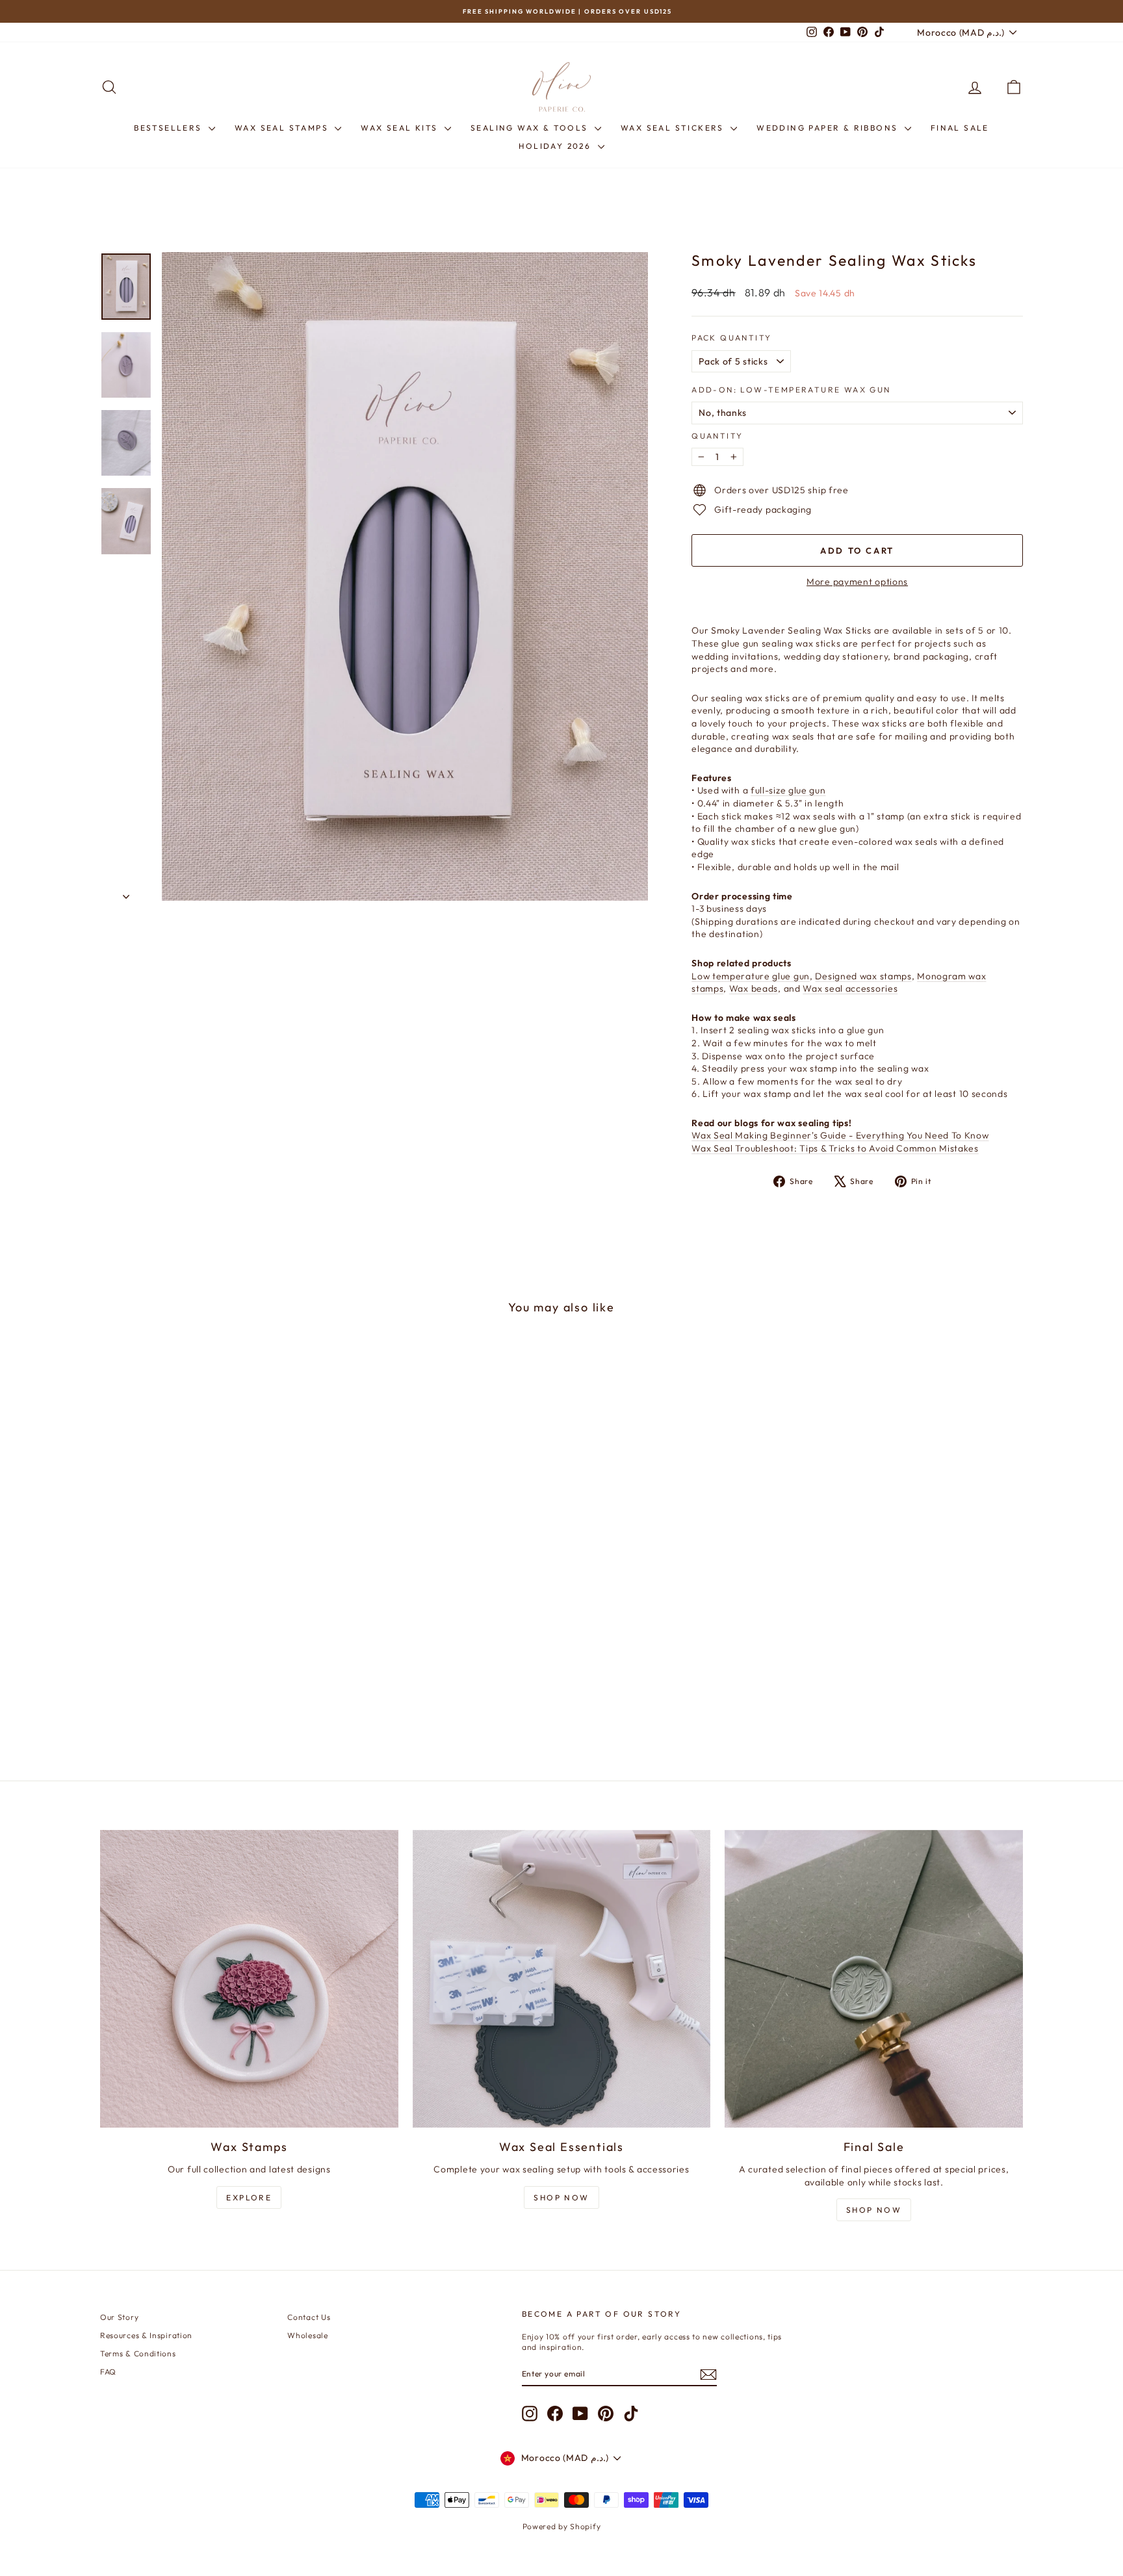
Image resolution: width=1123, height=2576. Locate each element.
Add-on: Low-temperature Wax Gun (791, 390)
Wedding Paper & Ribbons (829, 128)
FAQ (108, 2372)
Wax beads (754, 988)
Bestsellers (170, 128)
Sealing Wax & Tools (531, 128)
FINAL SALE (960, 128)
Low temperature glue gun (751, 976)
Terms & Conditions (138, 2353)
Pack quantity (731, 338)
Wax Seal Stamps (283, 128)
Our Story (119, 2317)
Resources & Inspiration (146, 2335)
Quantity (717, 436)
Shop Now (561, 2197)
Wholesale (307, 2335)
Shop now (874, 2210)
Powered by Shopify (562, 2526)
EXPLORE (249, 2197)
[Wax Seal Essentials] (562, 1979)
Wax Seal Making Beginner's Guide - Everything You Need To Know (840, 1135)
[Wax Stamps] (249, 1979)
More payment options (857, 582)
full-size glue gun (788, 790)
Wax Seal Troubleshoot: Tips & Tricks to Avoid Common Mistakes (835, 1148)
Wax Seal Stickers (674, 128)
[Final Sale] (874, 1979)
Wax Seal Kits (401, 128)
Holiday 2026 (556, 146)
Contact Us (309, 2317)
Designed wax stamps (863, 976)
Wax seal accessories (850, 988)
